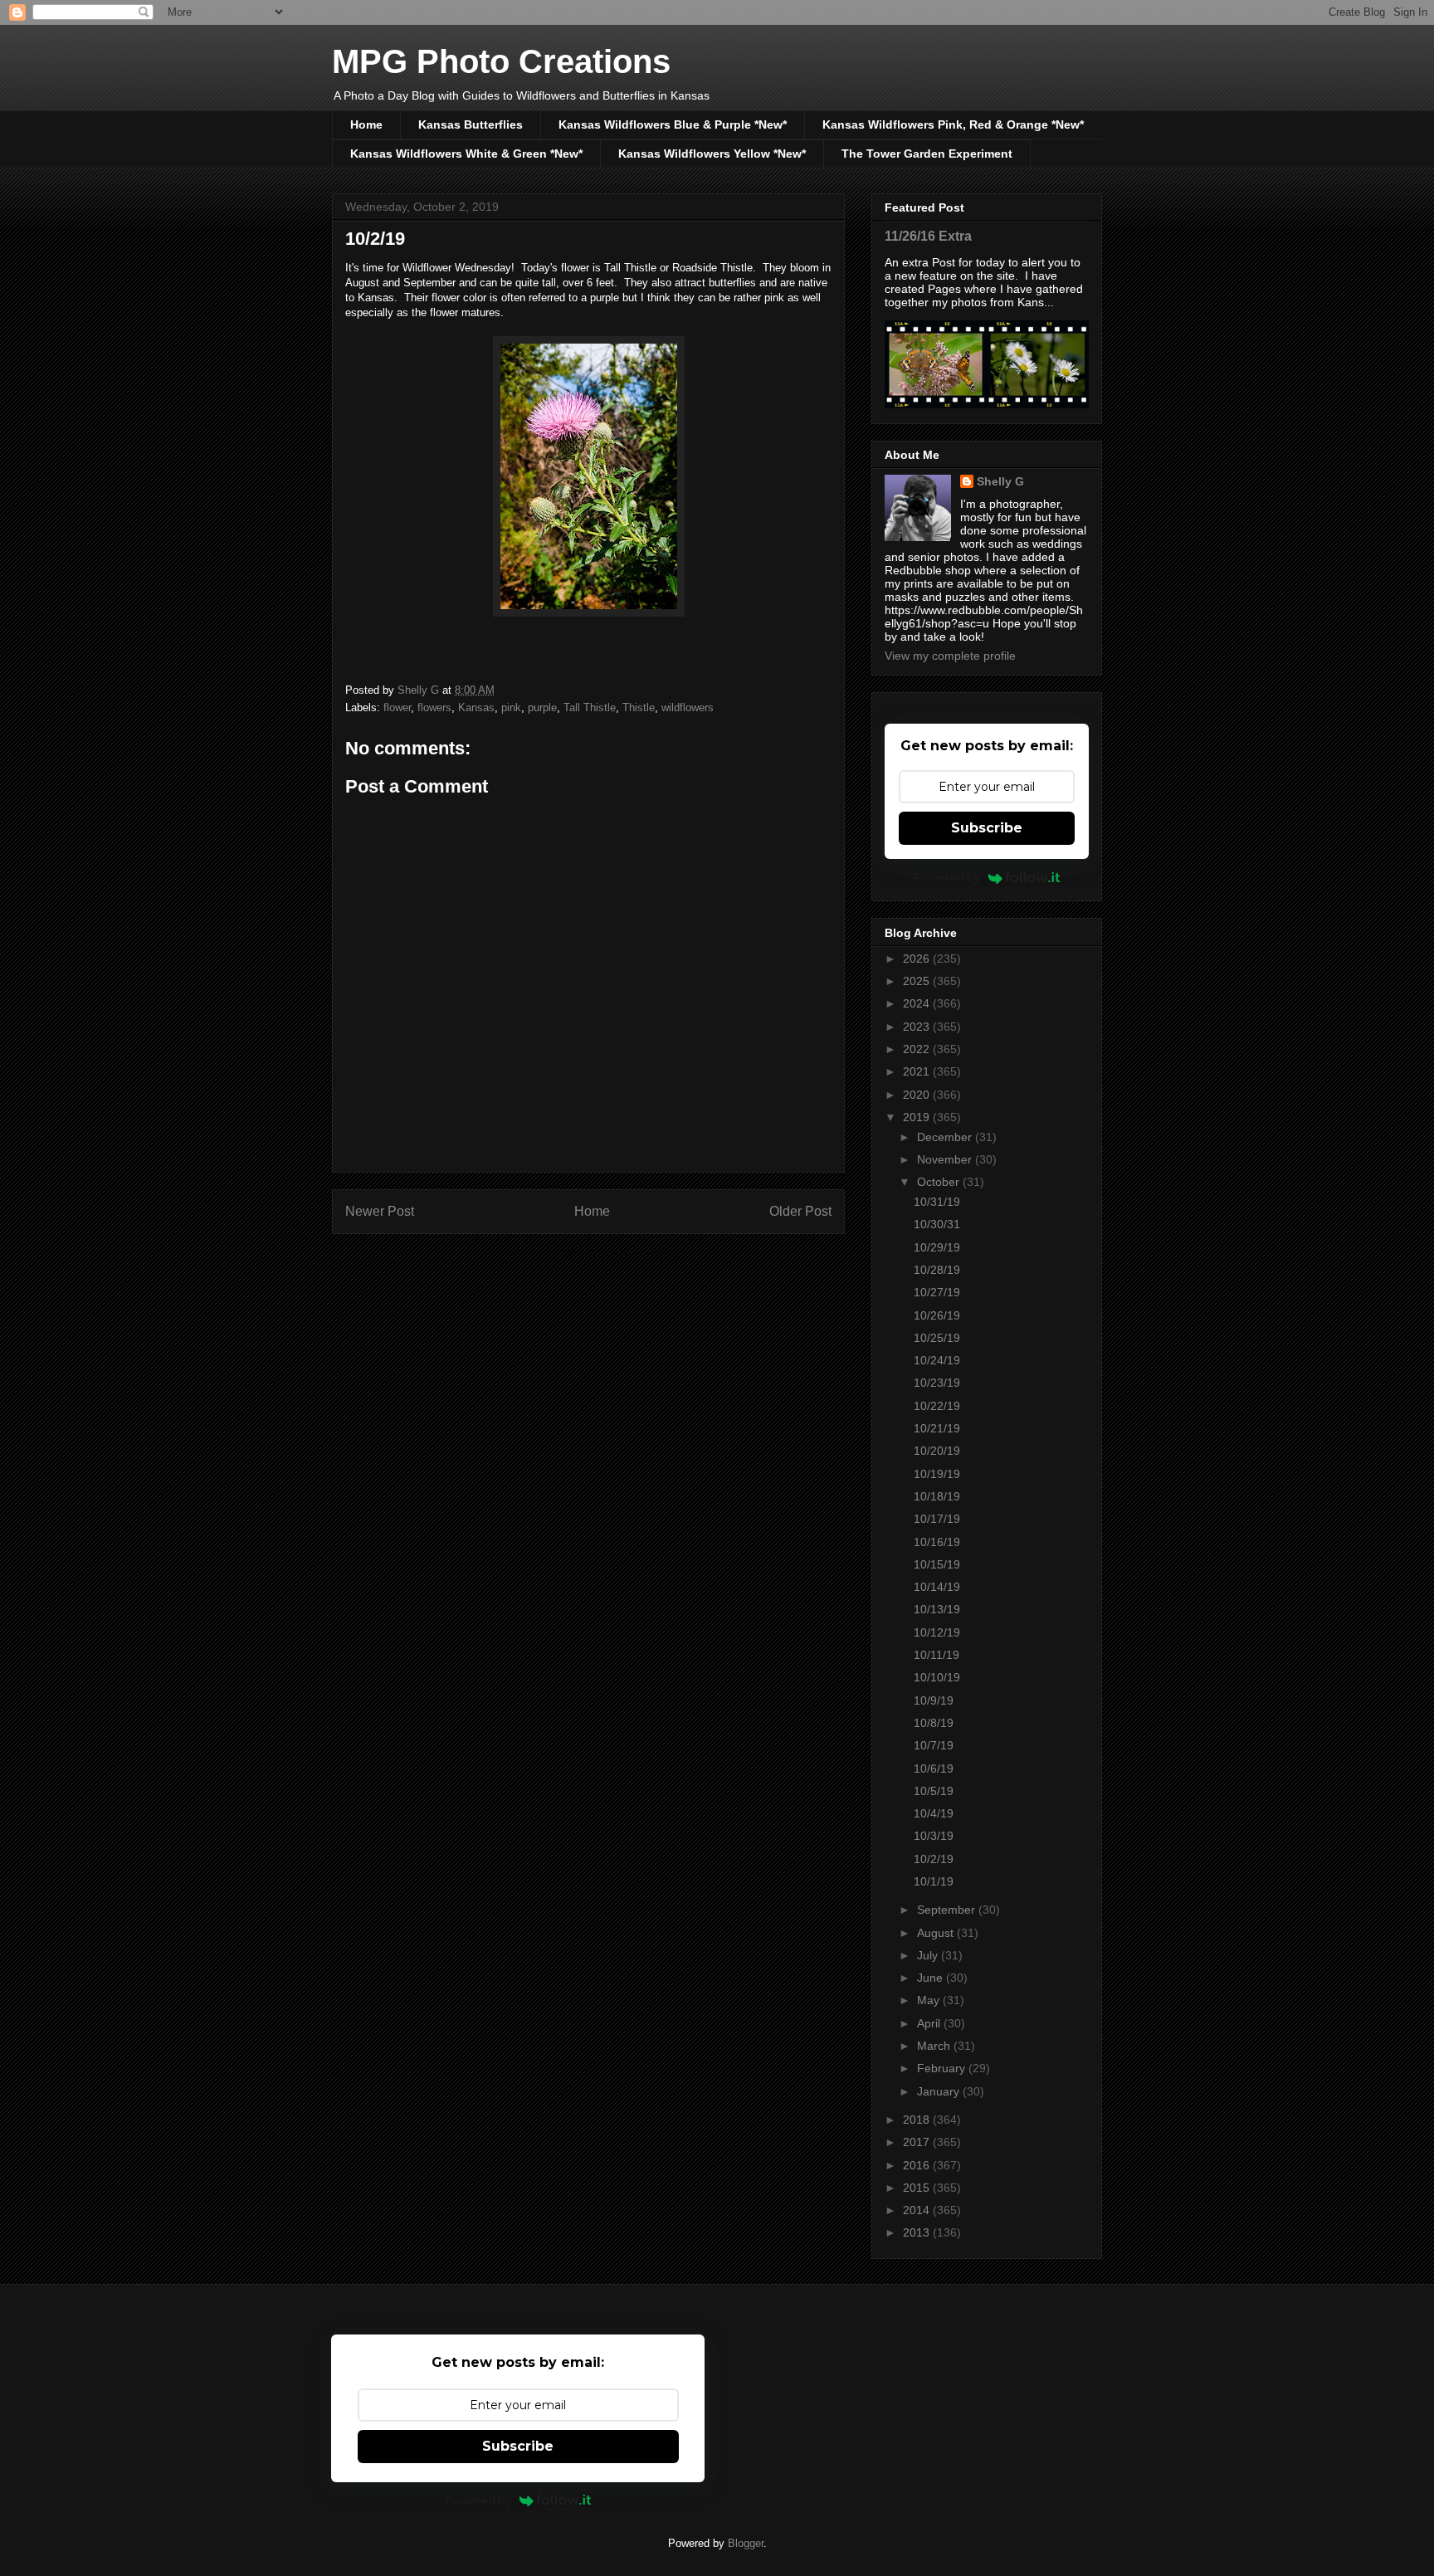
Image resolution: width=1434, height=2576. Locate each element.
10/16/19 (937, 1542)
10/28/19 (937, 1270)
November (946, 1159)
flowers (434, 707)
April (930, 2023)
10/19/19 (937, 1474)
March (935, 2046)
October (940, 1182)
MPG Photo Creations (501, 61)
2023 (918, 1027)
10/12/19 (937, 1632)
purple (542, 707)
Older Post (800, 1211)
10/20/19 (937, 1451)
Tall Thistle (590, 707)
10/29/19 (937, 1247)
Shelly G (1000, 481)
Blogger (746, 2543)
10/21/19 (937, 1428)
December (946, 1137)
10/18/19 (937, 1496)
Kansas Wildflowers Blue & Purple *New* (673, 124)
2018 (918, 2120)
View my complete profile (950, 656)
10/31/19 (937, 1202)
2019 (918, 1117)
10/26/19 (937, 1315)
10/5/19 (934, 1791)
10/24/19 (937, 1360)
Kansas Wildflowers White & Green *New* (466, 154)
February (943, 2068)
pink (511, 707)
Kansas (476, 707)
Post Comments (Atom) (622, 1254)
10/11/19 (936, 1655)
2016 (918, 2165)
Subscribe (987, 828)
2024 (918, 1003)
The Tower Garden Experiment (927, 154)
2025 (918, 981)
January (940, 2091)
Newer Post (380, 1211)
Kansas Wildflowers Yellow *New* (712, 154)
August (937, 1933)
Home (366, 124)
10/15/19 (937, 1564)
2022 (918, 1049)
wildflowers (688, 707)
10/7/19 (934, 1745)
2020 (918, 1095)
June (932, 1978)
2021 (918, 1071)
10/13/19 (937, 1609)
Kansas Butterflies (471, 124)
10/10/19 (937, 1677)
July (929, 1955)
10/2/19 (934, 1859)
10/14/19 (937, 1587)
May (930, 2000)
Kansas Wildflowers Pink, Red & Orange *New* (953, 124)
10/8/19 (934, 1723)
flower (397, 707)
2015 (918, 2188)
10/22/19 (937, 1406)
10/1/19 (934, 1881)
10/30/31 (937, 1224)
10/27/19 (937, 1292)
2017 (918, 2142)
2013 (918, 2232)
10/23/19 (937, 1383)
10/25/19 (937, 1338)
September (948, 1910)
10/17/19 (937, 1519)
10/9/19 (934, 1700)
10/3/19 (934, 1836)
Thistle (639, 707)
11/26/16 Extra (928, 236)
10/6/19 (934, 1769)
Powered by (947, 877)
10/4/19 (934, 1813)
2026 (918, 959)
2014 (918, 2210)
